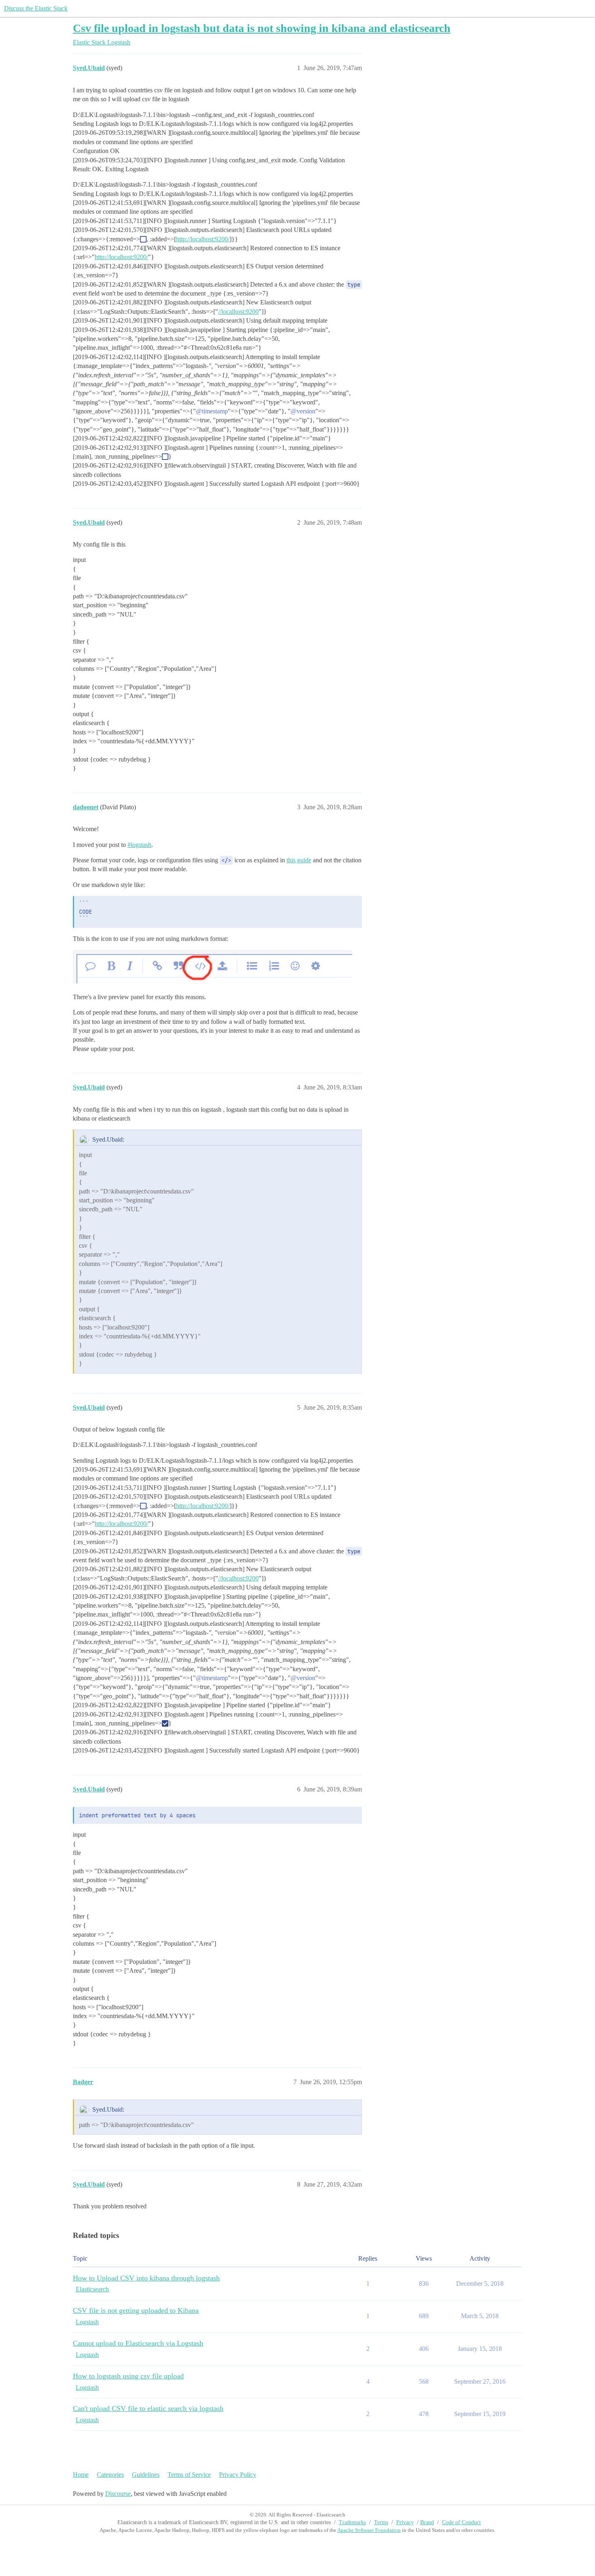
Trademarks (352, 2522)
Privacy (405, 2522)
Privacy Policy (238, 2475)
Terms (381, 2522)
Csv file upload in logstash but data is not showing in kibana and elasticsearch (262, 28)
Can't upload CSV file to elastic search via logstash (148, 2408)
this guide (299, 860)
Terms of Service (189, 2475)
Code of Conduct (461, 2522)
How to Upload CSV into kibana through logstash (146, 2278)
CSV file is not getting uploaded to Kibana (136, 2310)
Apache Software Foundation (369, 2530)
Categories (110, 2475)
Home (81, 2475)
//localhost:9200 (238, 312)
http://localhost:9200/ (203, 239)
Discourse (118, 2494)
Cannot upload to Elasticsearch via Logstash (138, 2343)
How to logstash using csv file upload (128, 2376)
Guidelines (146, 2475)
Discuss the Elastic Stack (36, 8)
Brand (427, 2522)
